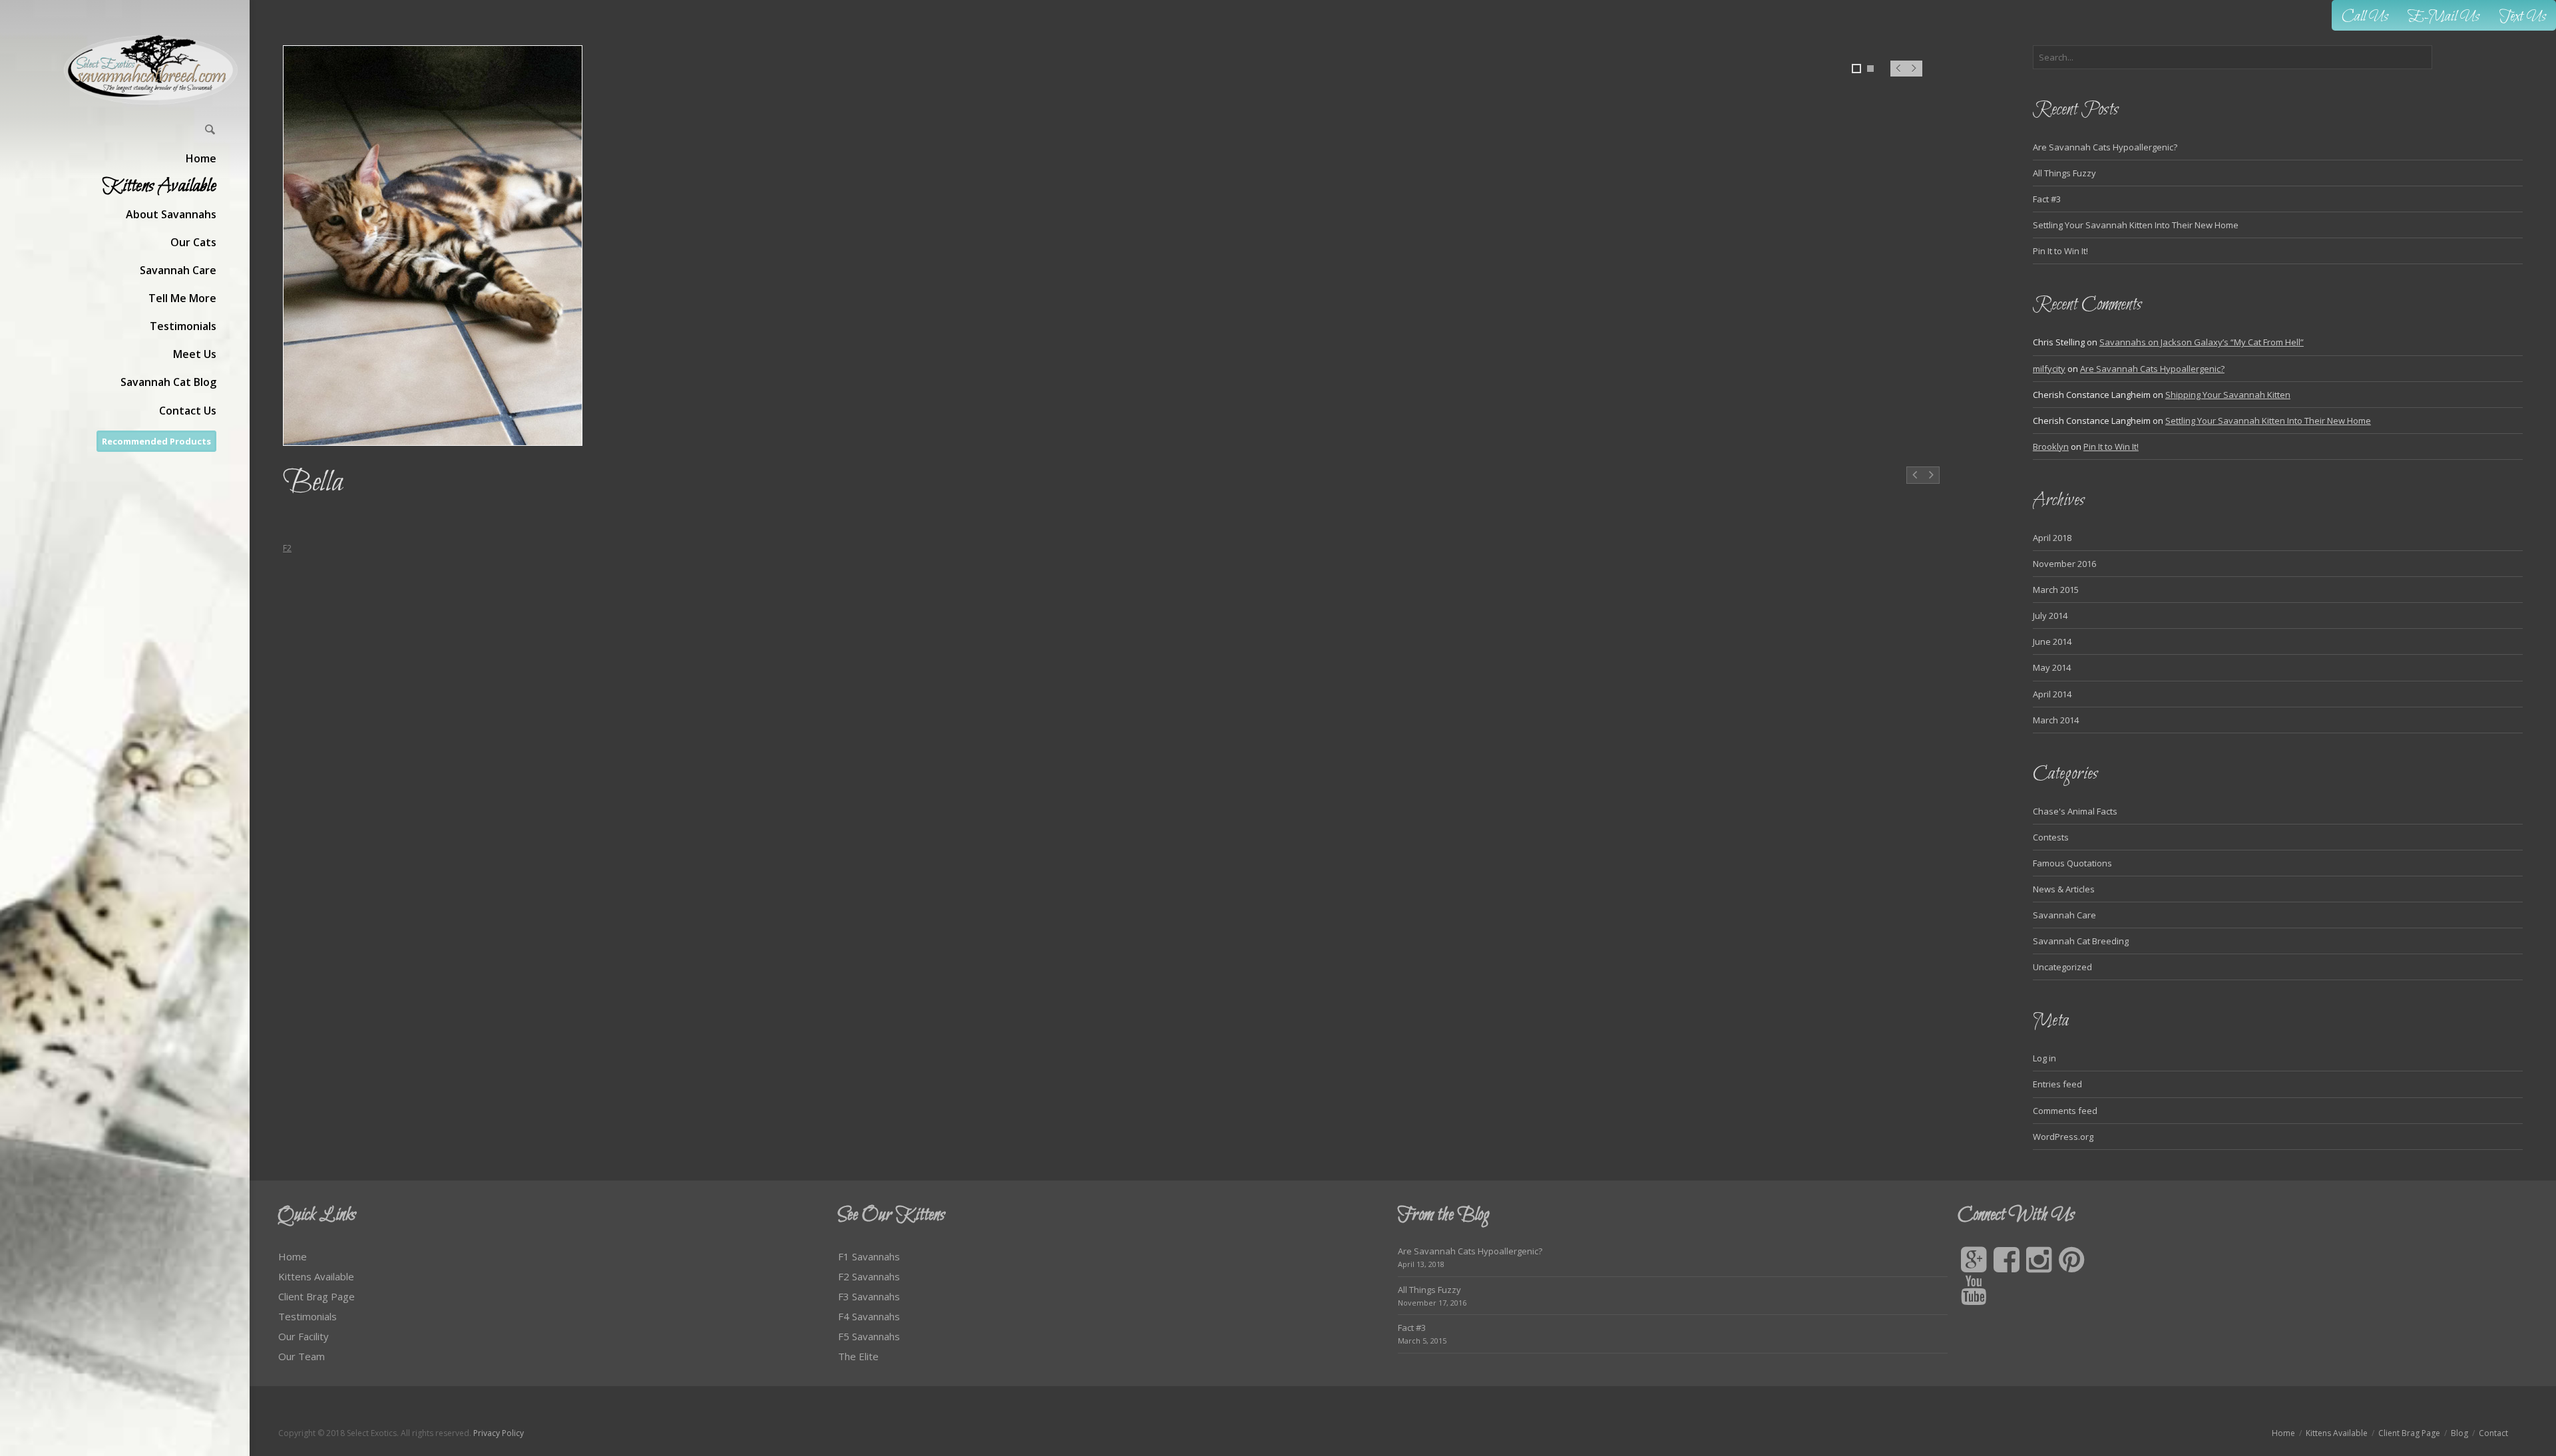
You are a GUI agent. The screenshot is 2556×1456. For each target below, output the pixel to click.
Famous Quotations (2072, 863)
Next (1915, 75)
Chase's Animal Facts (2075, 811)
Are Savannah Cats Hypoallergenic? (2105, 147)
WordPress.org (2063, 1137)
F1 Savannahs (869, 1256)
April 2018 (2052, 538)
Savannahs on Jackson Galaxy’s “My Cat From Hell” (2202, 342)
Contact (2493, 1433)
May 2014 (2052, 667)
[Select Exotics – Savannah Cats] (151, 70)
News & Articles (2064, 889)
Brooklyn (2051, 447)
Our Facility (304, 1336)
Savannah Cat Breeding (2081, 941)
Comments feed (2065, 1111)
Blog (2459, 1433)
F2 (287, 548)
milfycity (2049, 369)
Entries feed (2057, 1084)
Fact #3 (2047, 199)
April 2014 (2052, 694)
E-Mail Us (2444, 17)
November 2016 (2064, 564)
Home (293, 1256)
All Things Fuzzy (2064, 173)
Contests (2051, 837)
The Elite (858, 1356)
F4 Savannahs (869, 1316)
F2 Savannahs (869, 1276)
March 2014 (2056, 720)
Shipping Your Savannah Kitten (2228, 395)
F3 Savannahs (869, 1296)
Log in (2044, 1058)
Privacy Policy (499, 1433)
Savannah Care (2064, 915)
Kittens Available (316, 1276)
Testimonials (308, 1316)
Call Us (2365, 17)
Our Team (302, 1356)
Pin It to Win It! (2060, 251)
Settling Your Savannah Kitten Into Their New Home (2136, 225)
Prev (1898, 75)
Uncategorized (2062, 967)
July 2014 (2050, 616)
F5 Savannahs (869, 1336)
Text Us (2523, 17)
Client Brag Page (317, 1296)
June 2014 (2052, 641)
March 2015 (2056, 590)
